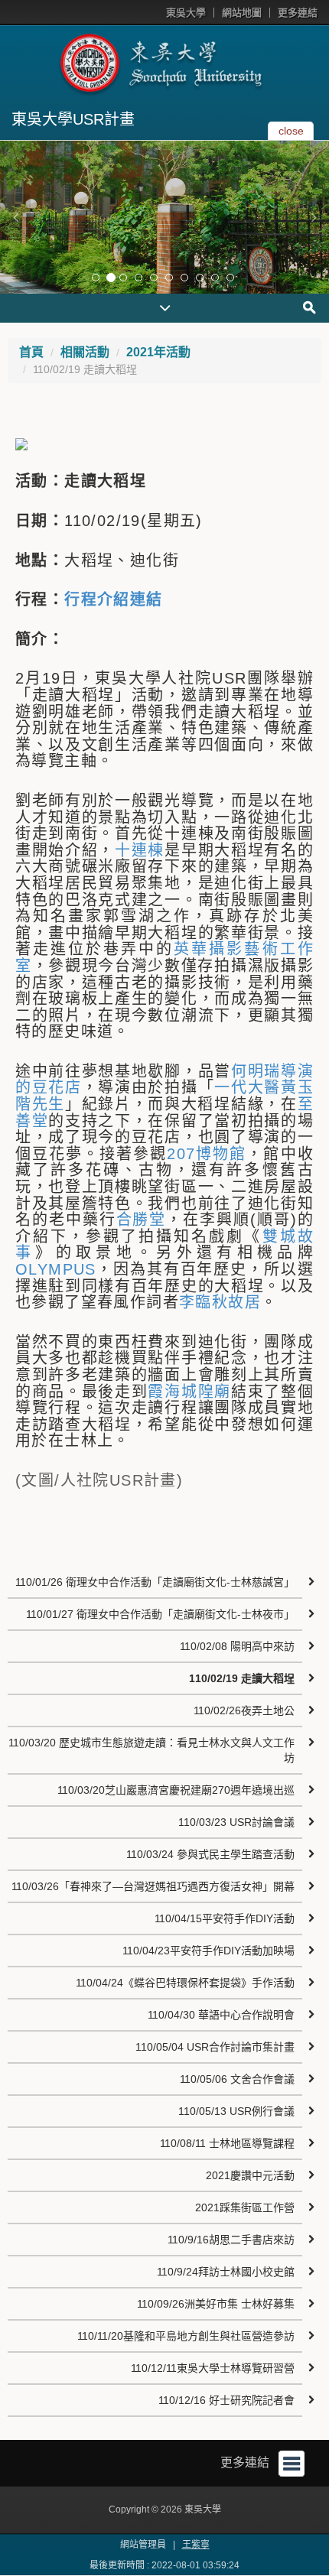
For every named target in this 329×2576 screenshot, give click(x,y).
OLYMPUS (56, 1269)
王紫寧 (196, 2545)
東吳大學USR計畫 (73, 119)
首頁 (31, 352)
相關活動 (85, 352)
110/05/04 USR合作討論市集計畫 (215, 2047)
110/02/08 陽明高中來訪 (237, 1646)
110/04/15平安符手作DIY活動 (225, 1918)
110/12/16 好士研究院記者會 (226, 2400)
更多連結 (298, 13)
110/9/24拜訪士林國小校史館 (226, 2272)
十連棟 (140, 850)
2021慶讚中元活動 (250, 2175)
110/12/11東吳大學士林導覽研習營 (213, 2368)
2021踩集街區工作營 (245, 2207)
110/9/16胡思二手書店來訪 (231, 2240)
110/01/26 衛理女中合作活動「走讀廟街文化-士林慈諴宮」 (155, 1582)
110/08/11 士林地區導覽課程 (227, 2143)
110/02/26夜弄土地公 (244, 1710)
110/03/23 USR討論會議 (236, 1822)
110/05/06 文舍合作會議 (237, 2079)
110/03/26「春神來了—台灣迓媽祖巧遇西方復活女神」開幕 (153, 1886)
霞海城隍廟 (189, 1392)
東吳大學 (186, 13)
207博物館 (207, 1154)
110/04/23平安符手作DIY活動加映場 (208, 1951)
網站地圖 (242, 13)
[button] (15, 217)
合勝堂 (142, 1220)
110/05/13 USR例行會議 (236, 2111)
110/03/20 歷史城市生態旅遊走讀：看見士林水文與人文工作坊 (151, 1750)
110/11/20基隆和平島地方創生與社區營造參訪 (186, 2336)
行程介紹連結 (113, 599)
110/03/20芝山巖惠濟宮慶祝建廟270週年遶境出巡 (176, 1790)
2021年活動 (158, 352)
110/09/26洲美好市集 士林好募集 (216, 2304)
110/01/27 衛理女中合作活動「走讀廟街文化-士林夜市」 (160, 1614)
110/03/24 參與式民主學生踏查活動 (210, 1854)
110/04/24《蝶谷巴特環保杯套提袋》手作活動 (185, 1983)
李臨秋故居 (220, 1302)
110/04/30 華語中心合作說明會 (221, 2015)
